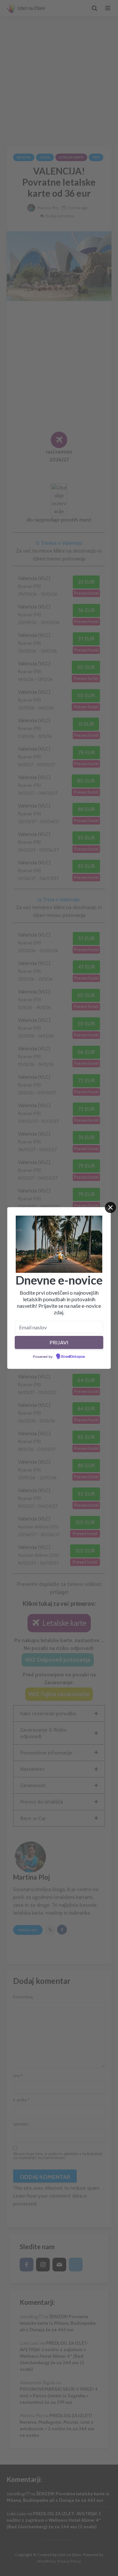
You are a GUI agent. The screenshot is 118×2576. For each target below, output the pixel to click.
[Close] (110, 1207)
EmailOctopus (73, 1357)
